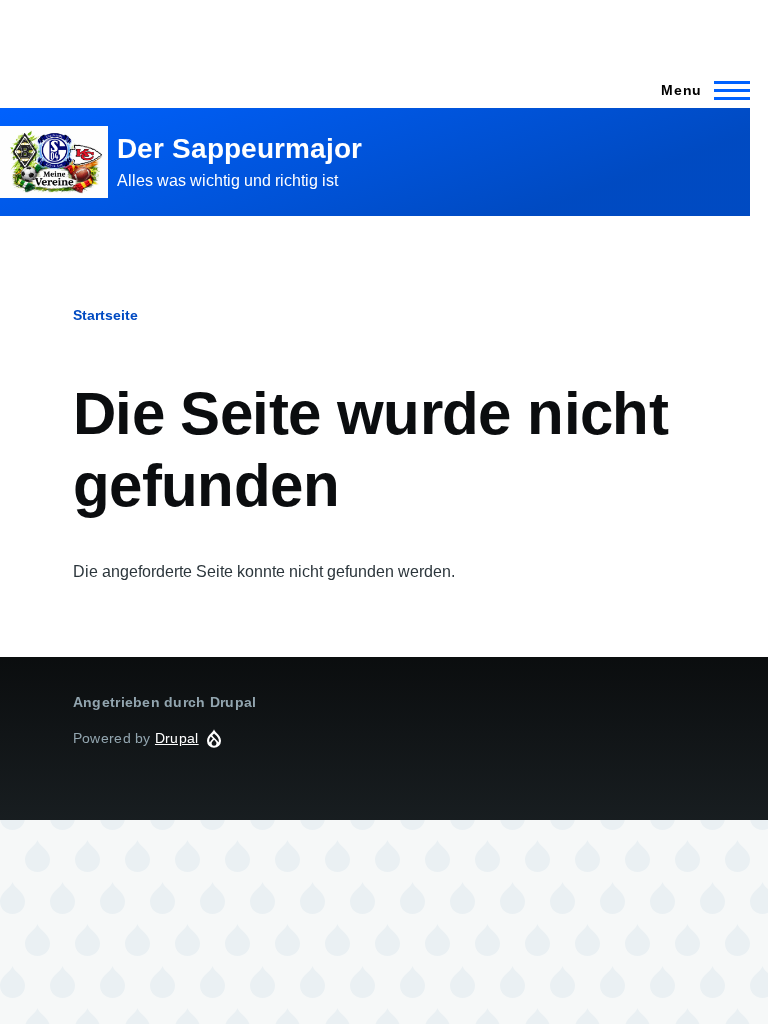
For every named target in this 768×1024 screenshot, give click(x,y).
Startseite (105, 315)
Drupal (177, 738)
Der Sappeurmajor (239, 148)
